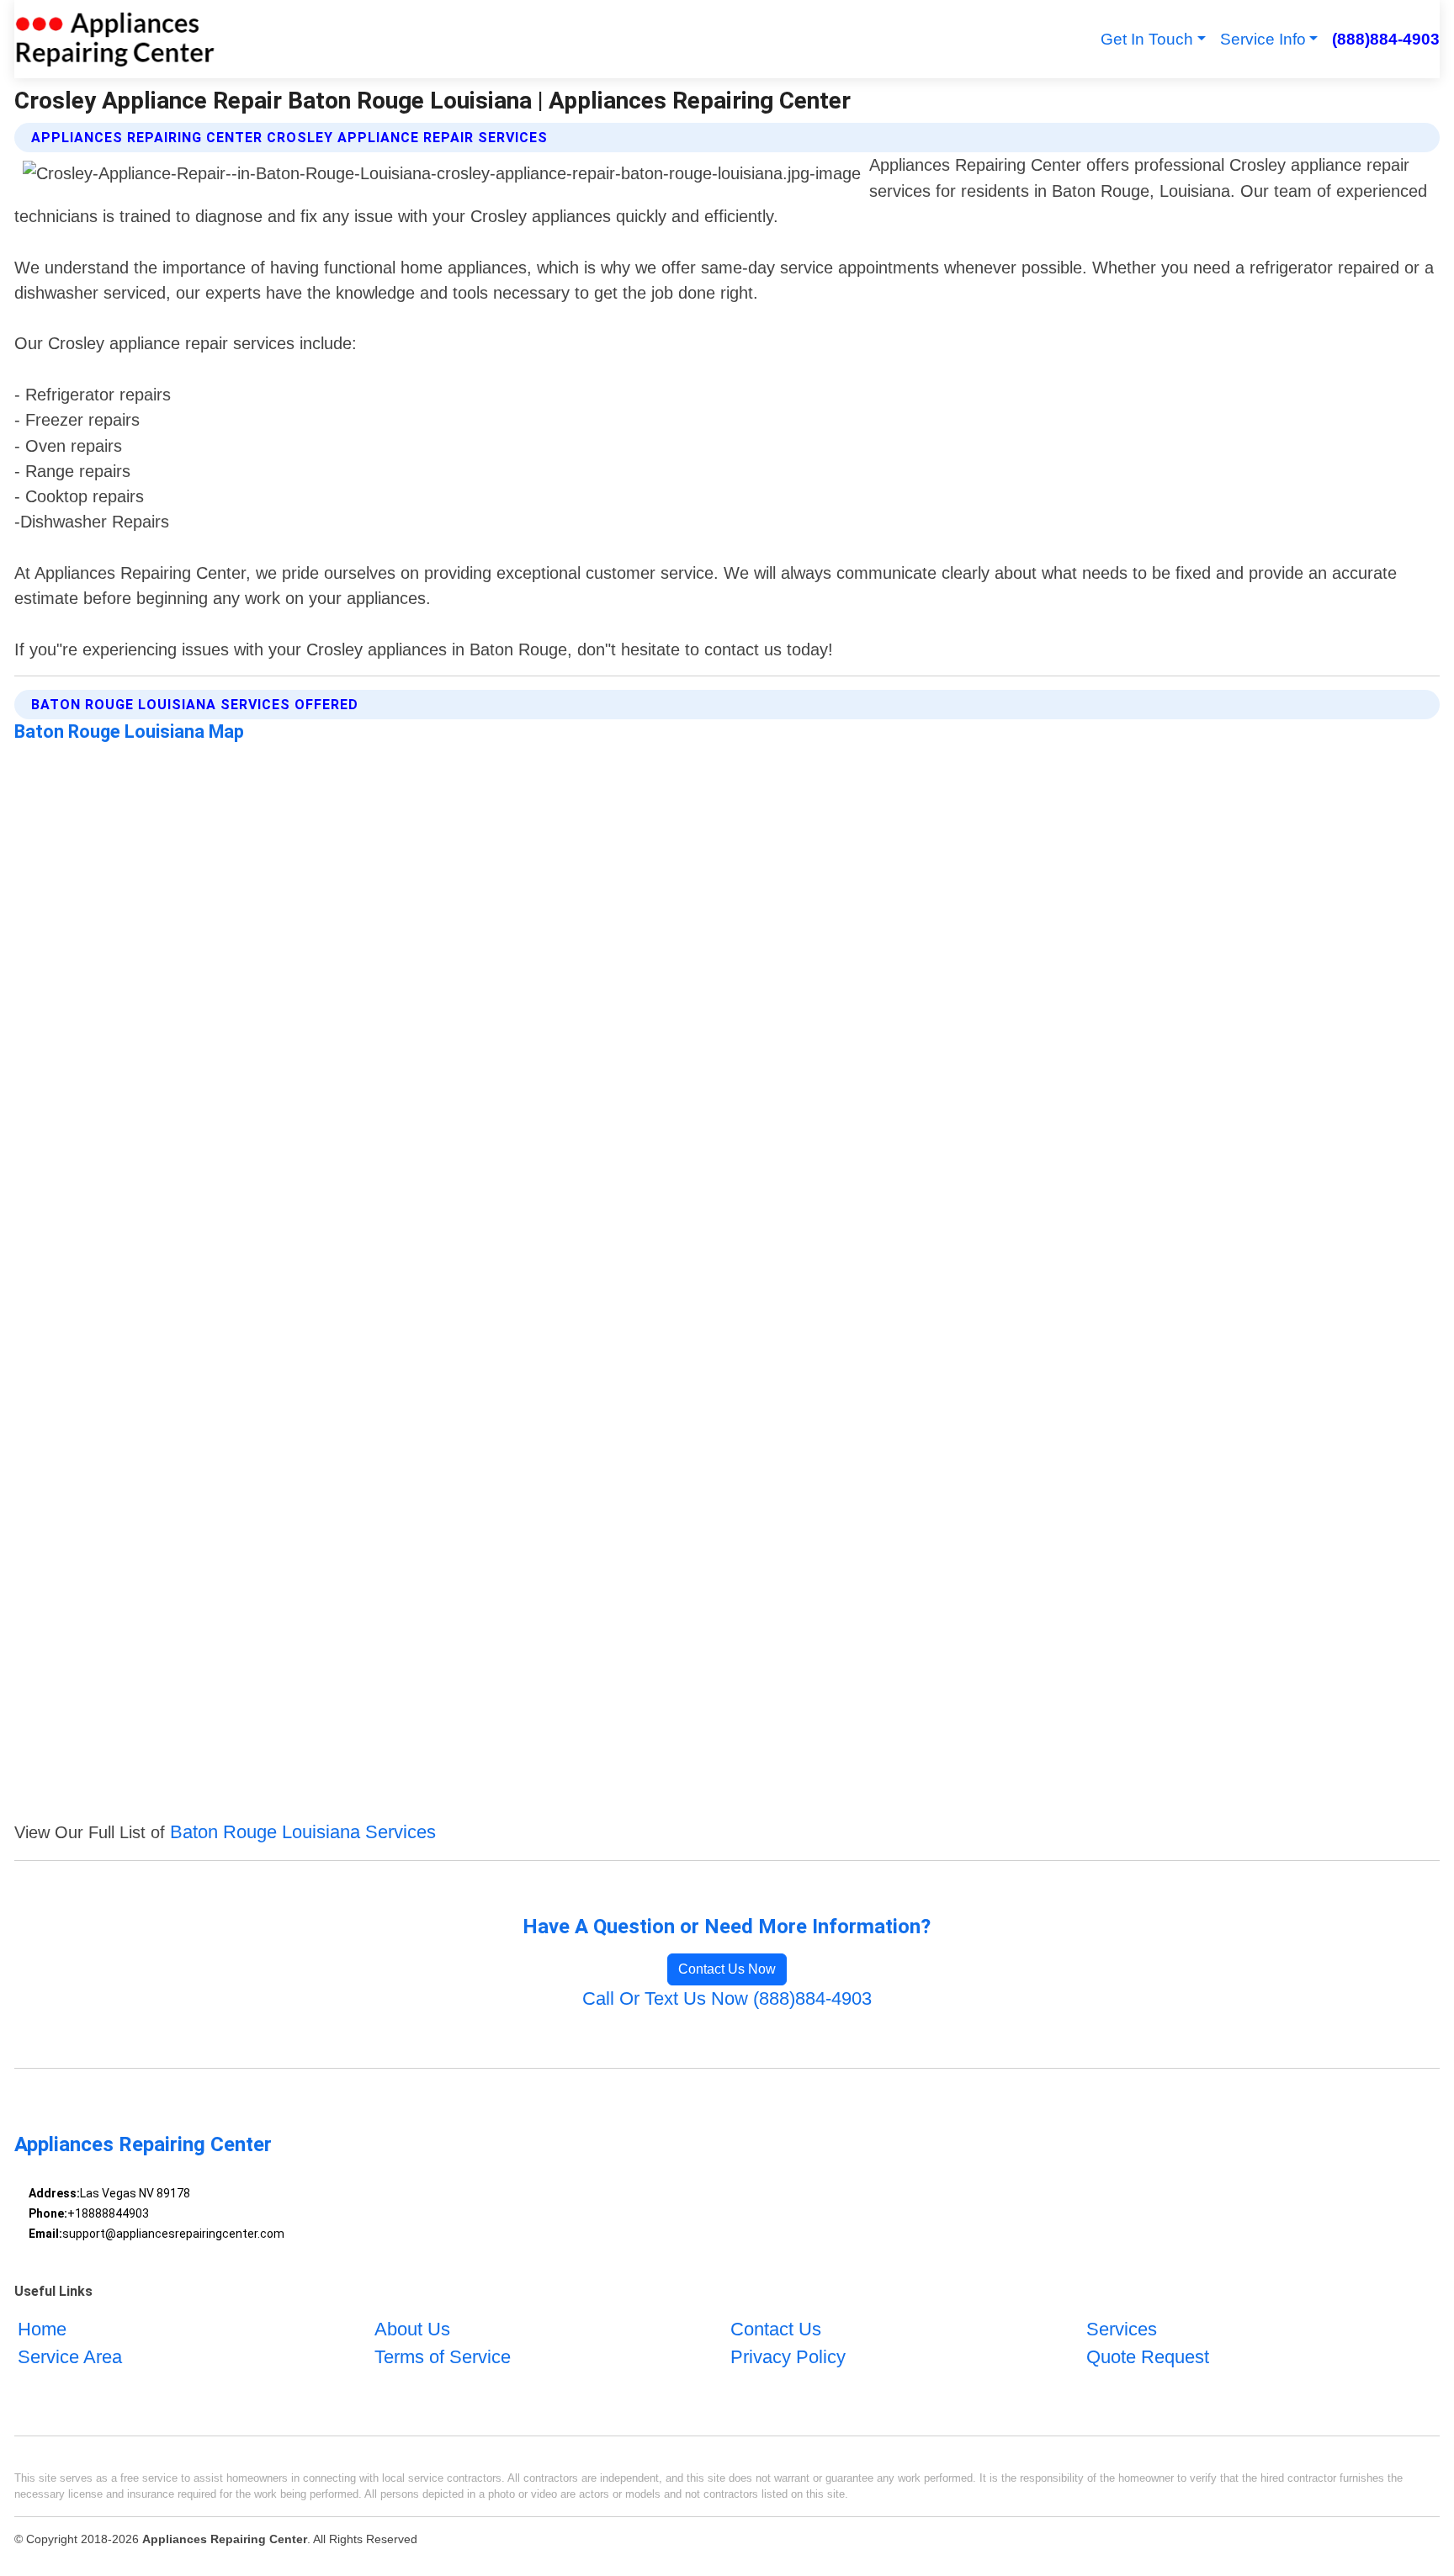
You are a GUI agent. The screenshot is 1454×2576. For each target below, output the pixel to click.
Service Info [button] (1263, 39)
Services (1122, 2329)
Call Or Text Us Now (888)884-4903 (727, 1998)
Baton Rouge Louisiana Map (129, 731)
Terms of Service (443, 2357)
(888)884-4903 (1385, 39)
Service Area (70, 2357)
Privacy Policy (788, 2357)
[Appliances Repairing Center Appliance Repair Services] (115, 39)
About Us (412, 2329)
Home (42, 2329)
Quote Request (1148, 2357)
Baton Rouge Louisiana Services (303, 1832)
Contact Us (776, 2329)
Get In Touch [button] (1147, 39)
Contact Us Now (727, 1969)
